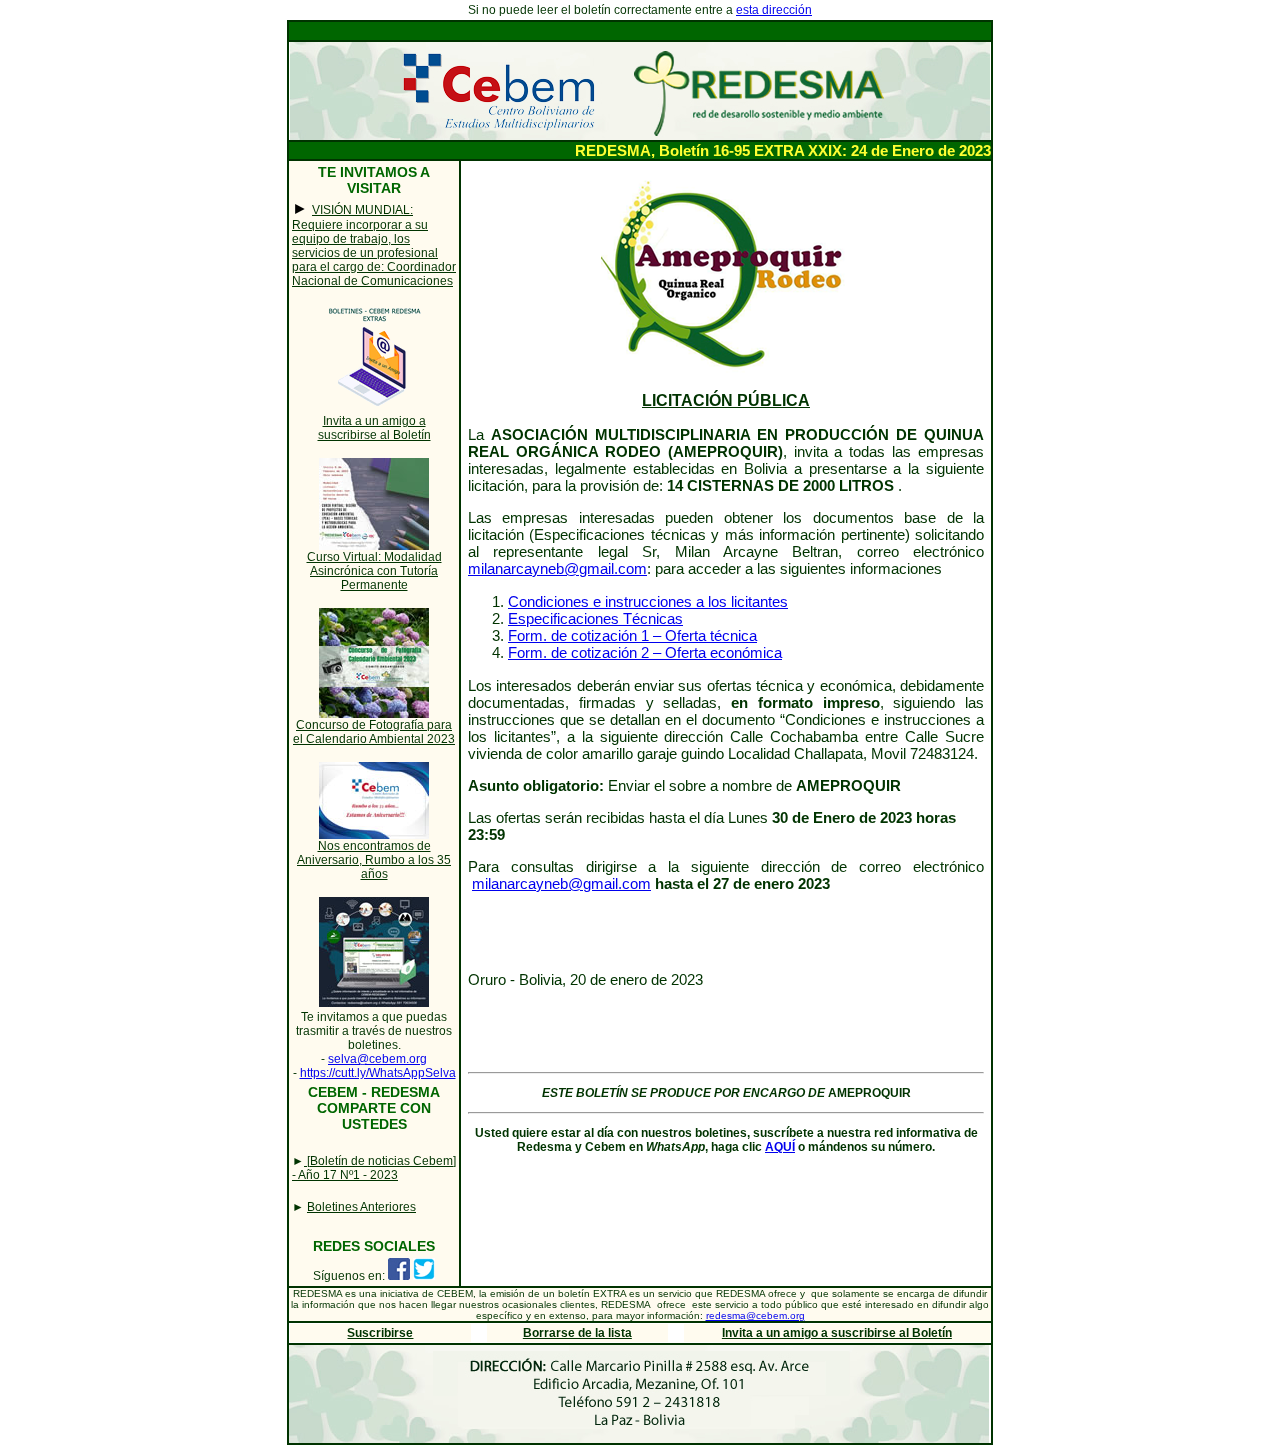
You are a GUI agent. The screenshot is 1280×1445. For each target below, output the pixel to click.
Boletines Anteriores (361, 1207)
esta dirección (774, 10)
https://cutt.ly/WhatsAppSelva (378, 1073)
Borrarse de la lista (577, 1333)
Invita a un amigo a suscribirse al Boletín (374, 428)
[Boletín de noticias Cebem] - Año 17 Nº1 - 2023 (374, 1168)
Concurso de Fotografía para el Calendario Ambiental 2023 (374, 732)
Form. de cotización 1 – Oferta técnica (632, 635)
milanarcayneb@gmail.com (557, 568)
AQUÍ (780, 1147)
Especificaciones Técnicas (595, 618)
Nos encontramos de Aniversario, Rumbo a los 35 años (374, 860)
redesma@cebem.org (755, 1315)
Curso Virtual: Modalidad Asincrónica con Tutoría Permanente (374, 571)
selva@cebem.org (377, 1059)
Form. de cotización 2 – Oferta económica (645, 652)
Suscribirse (380, 1333)
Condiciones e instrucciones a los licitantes (648, 601)
